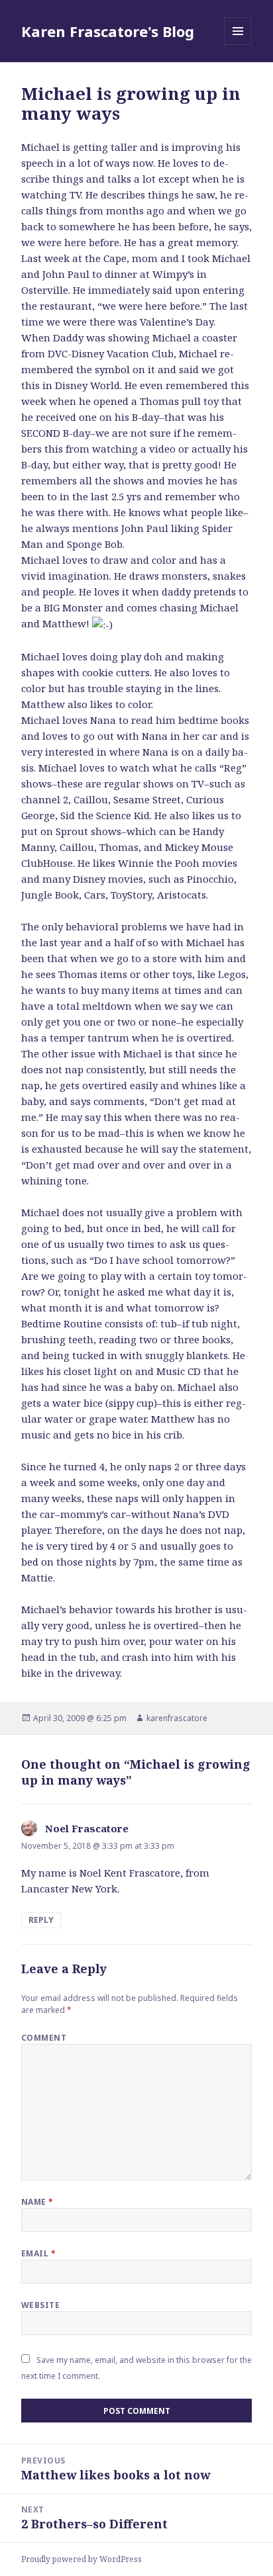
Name (37, 2202)
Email (38, 2253)
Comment (44, 2038)
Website (40, 2305)
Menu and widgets (238, 45)
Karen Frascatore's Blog (108, 31)
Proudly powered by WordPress (82, 2559)
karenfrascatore (177, 1718)
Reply (41, 1920)
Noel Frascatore (87, 1828)
